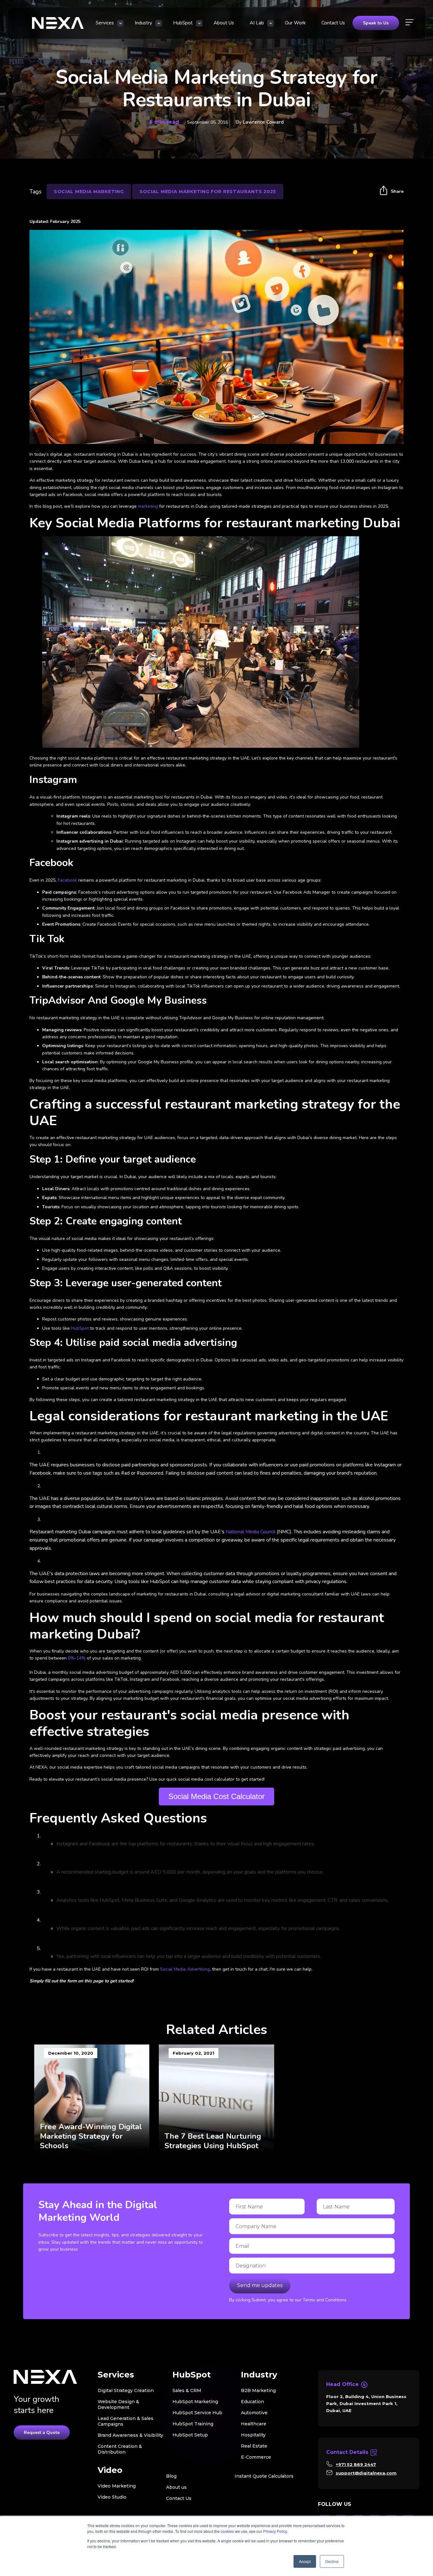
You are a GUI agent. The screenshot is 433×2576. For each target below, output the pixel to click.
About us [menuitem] (176, 2487)
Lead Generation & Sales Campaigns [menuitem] (126, 2421)
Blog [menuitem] (171, 2476)
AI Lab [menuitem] (257, 23)
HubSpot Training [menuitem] (193, 2424)
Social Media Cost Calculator (217, 1796)
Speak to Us (376, 23)
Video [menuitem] (110, 2470)
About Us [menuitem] (224, 23)
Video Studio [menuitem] (112, 2497)
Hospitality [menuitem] (253, 2435)
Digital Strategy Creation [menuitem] (126, 2390)
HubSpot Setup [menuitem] (190, 2435)
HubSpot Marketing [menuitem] (195, 2402)
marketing (148, 506)
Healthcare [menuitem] (254, 2424)
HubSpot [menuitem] (183, 23)
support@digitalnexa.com (366, 2473)
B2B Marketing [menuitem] (258, 2390)
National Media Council (251, 1532)
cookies (227, 2531)
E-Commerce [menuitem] (256, 2457)
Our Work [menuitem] (295, 23)
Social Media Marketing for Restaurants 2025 (208, 192)
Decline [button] (332, 2561)
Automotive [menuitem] (254, 2413)
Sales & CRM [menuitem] (187, 2390)
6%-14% (76, 1658)
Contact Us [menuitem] (333, 23)
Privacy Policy (275, 2531)
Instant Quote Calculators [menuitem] (264, 2476)
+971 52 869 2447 (356, 2464)
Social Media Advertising (185, 1969)
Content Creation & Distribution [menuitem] (120, 2449)
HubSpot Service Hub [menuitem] (197, 2413)
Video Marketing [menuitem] (117, 2486)
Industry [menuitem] (143, 23)
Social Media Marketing (89, 192)
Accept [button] (305, 2561)
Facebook (67, 880)
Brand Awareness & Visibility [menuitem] (130, 2435)
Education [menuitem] (252, 2402)
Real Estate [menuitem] (254, 2446)
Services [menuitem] (105, 23)
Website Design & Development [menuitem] (118, 2404)
